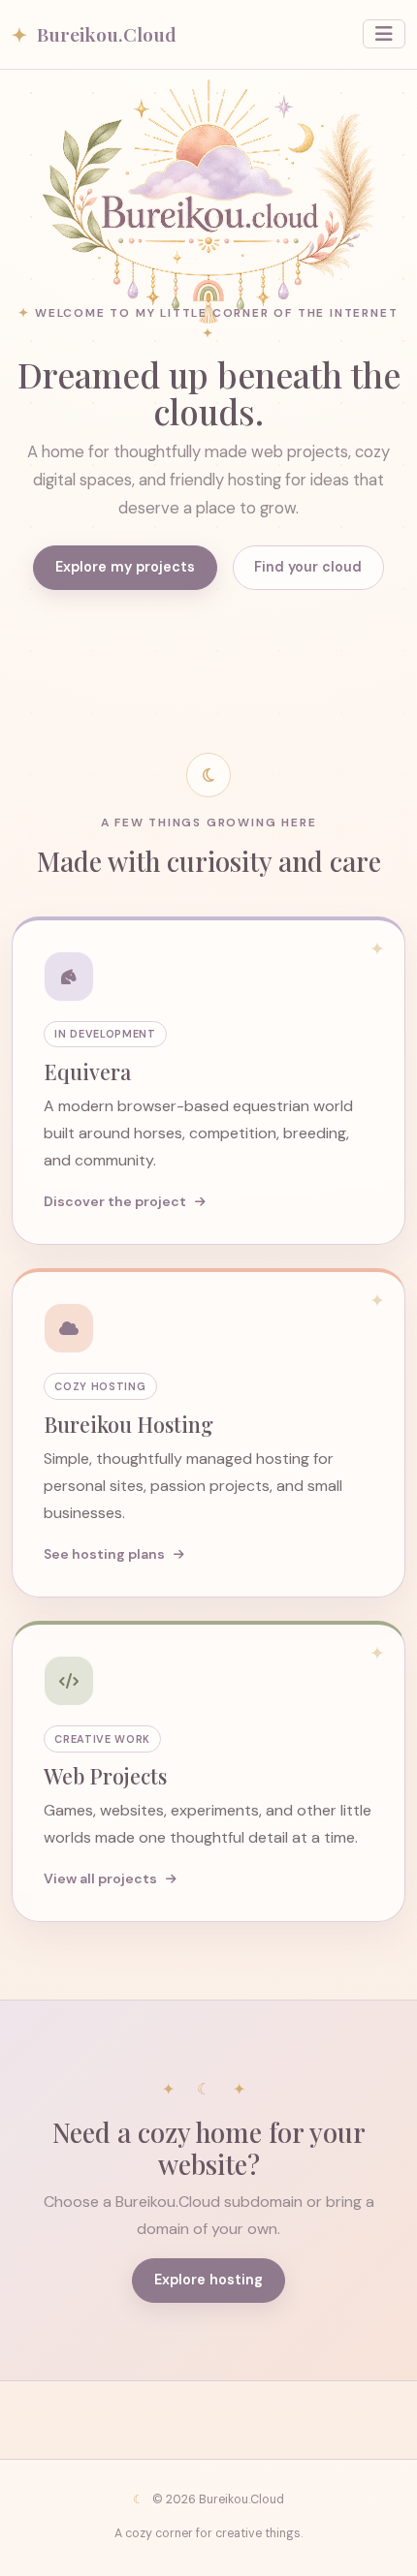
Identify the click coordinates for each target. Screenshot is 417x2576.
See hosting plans (106, 1554)
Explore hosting (208, 2280)
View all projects (102, 1878)
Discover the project (116, 1201)
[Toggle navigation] (384, 34)
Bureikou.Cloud (94, 34)
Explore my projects (125, 567)
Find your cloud (308, 567)
